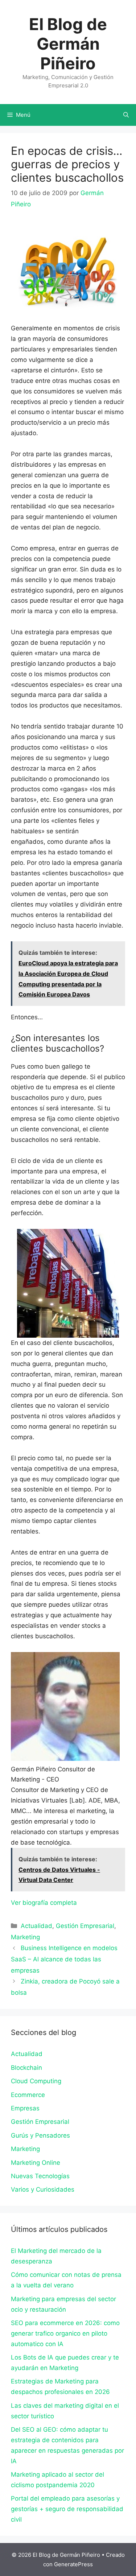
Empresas (25, 2108)
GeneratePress (73, 2564)
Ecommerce (28, 2095)
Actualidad (36, 1926)
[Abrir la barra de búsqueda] (126, 115)
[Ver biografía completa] (81, 1903)
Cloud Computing (36, 2081)
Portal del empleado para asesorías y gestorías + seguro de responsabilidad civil (67, 2509)
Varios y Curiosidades (43, 2189)
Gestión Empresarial (85, 1926)
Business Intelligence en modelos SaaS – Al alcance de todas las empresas (64, 1959)
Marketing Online (36, 2163)
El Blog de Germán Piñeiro (68, 44)
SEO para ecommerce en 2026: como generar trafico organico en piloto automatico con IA (65, 2333)
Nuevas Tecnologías (40, 2176)
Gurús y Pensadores (40, 2135)
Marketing (25, 1937)
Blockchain (26, 2068)
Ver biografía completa (44, 1903)
